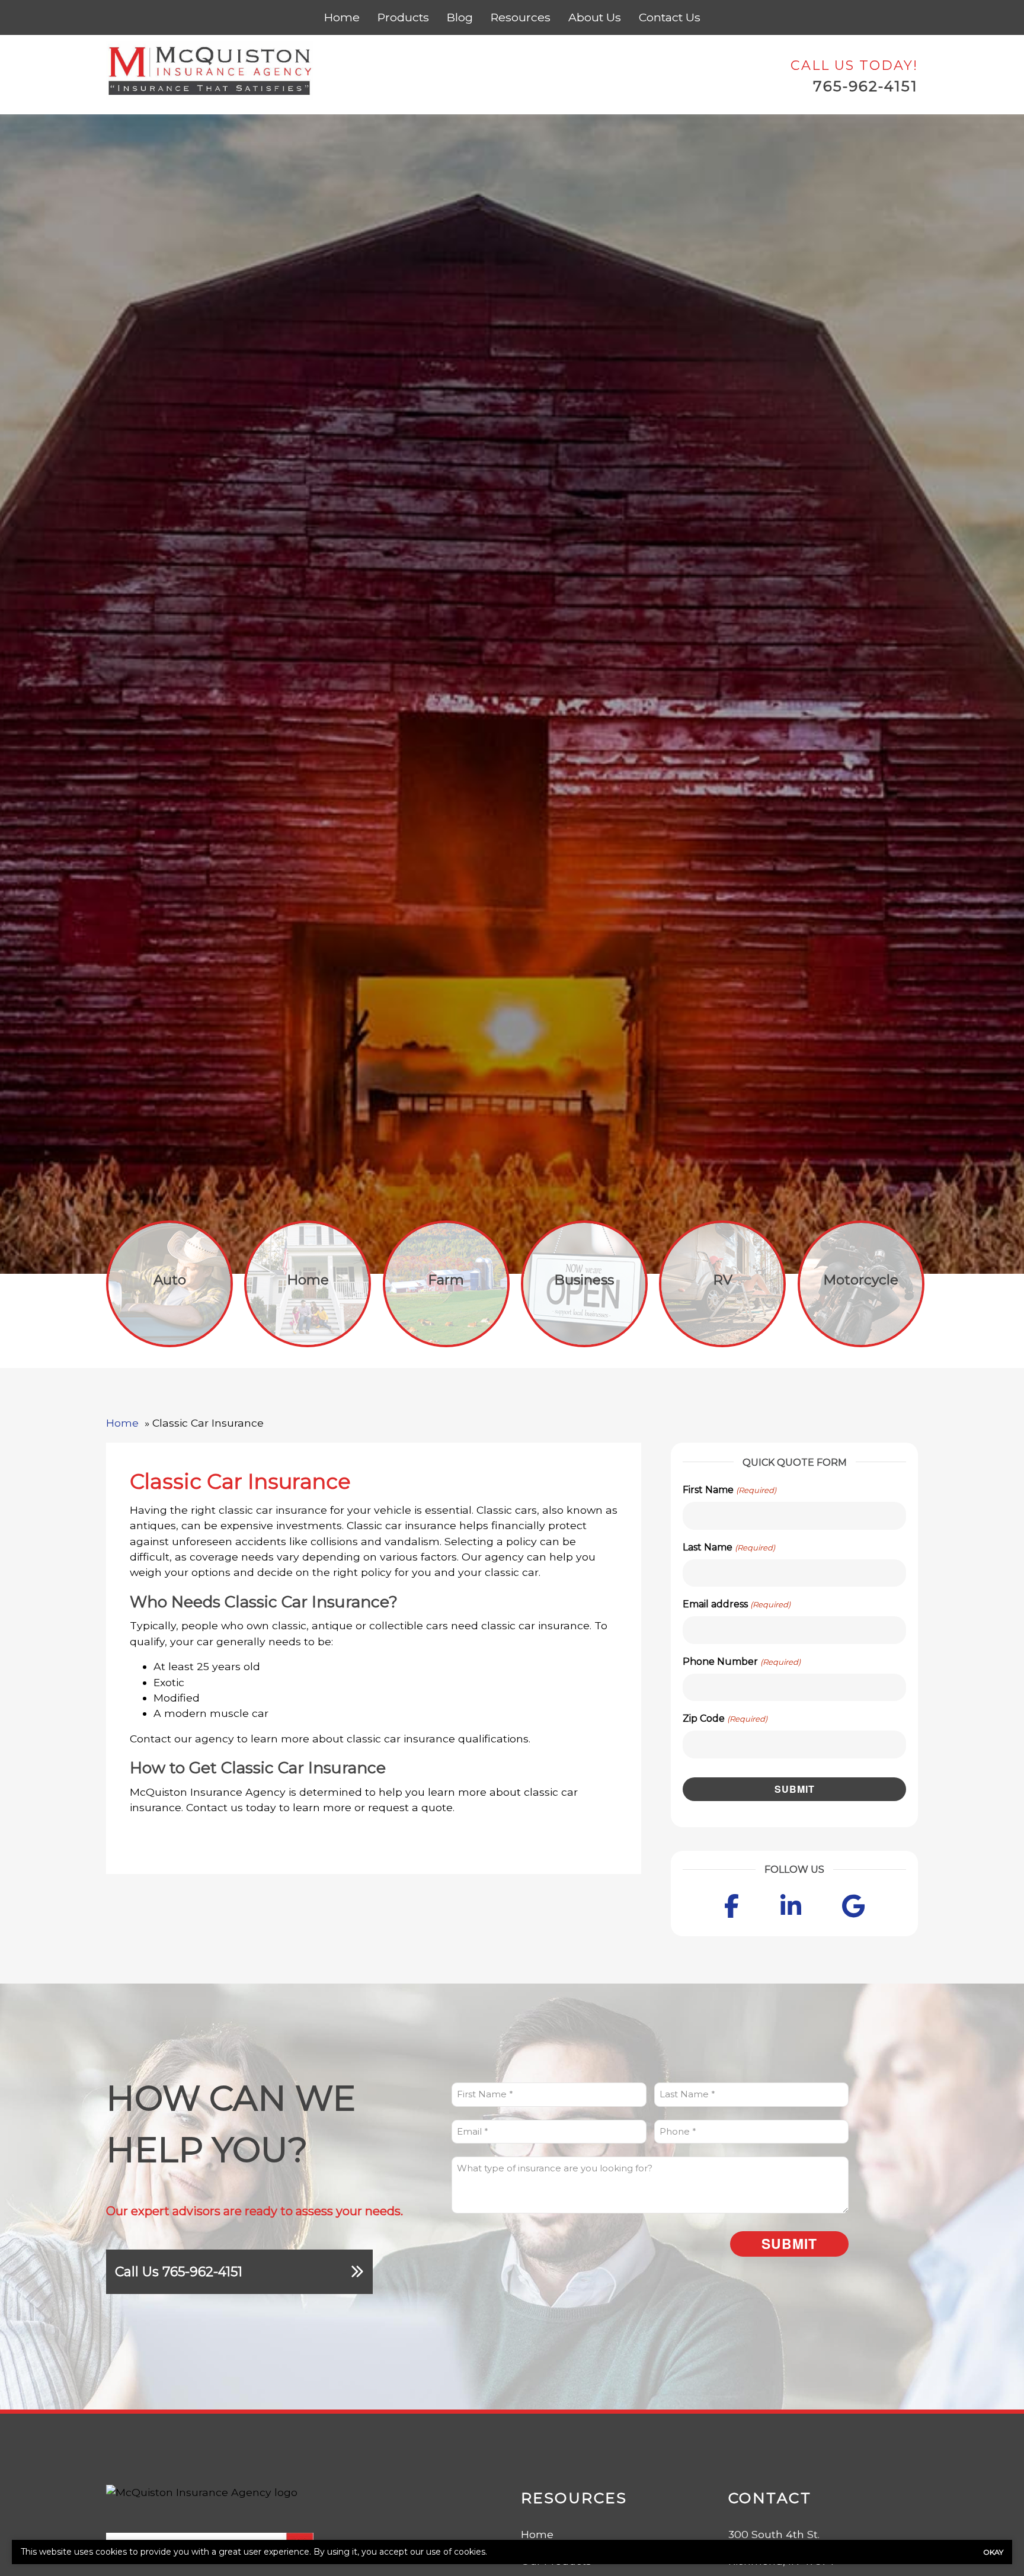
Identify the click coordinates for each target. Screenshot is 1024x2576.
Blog (460, 17)
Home (342, 17)
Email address (736, 1604)
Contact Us (670, 17)
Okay (993, 2552)
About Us (595, 17)
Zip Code (725, 1718)
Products (403, 17)
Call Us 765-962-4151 (179, 2272)
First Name (729, 1490)
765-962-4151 (865, 86)
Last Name (729, 1547)
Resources (521, 17)
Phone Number (741, 1662)
